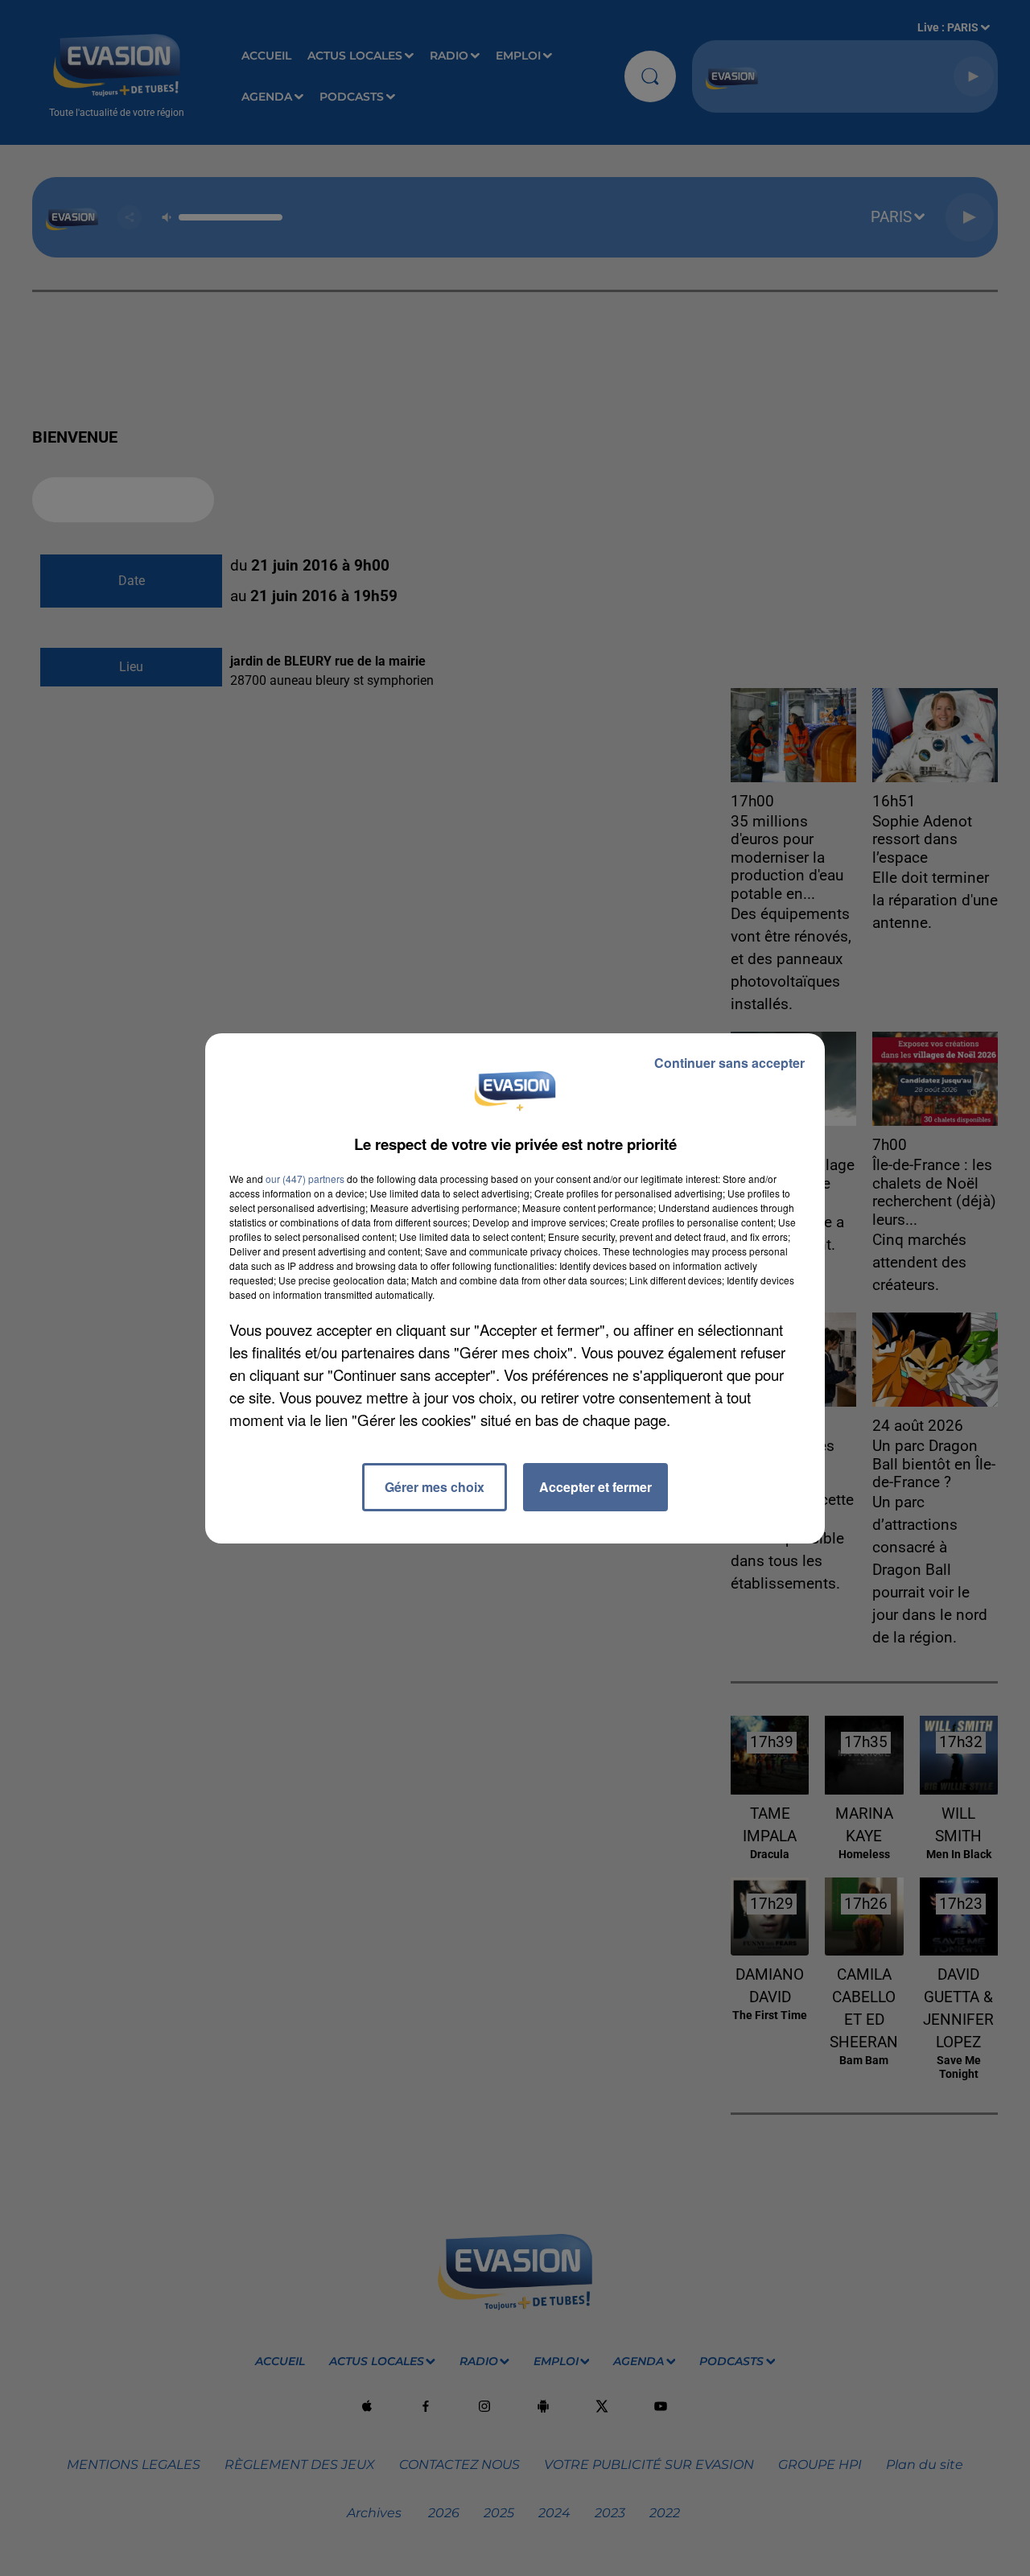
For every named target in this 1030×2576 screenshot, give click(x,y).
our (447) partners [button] (305, 1179)
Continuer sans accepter (729, 1063)
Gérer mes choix (435, 1487)
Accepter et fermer (595, 1487)
